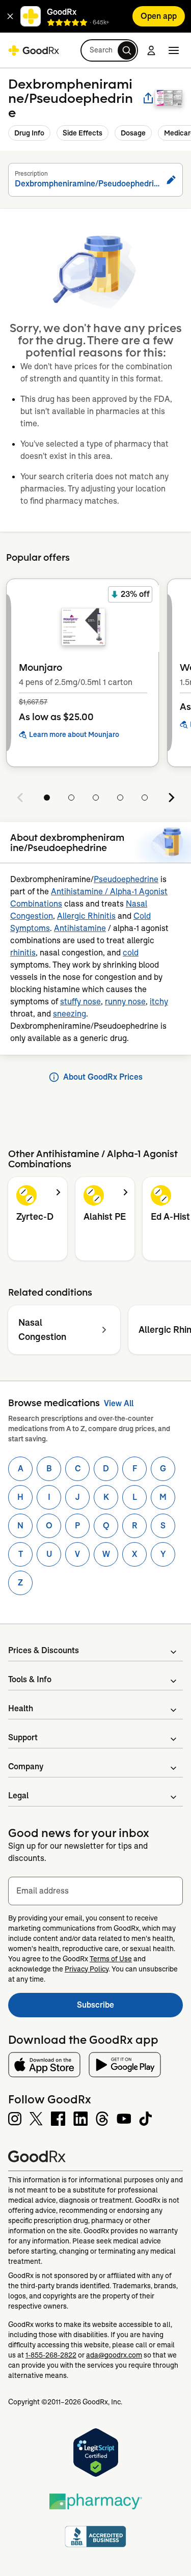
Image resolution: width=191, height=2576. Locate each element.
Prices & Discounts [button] (44, 1650)
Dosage (133, 133)
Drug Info (29, 133)
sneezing (70, 1014)
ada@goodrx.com (114, 2355)
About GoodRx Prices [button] (103, 1077)
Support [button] (23, 1737)
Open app (159, 16)
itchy (159, 1002)
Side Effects (83, 133)
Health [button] (21, 1708)
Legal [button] (18, 1796)
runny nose (125, 1002)
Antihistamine (80, 928)
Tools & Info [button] (30, 1679)
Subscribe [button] (130, 2008)
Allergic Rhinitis (86, 916)
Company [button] (26, 1766)
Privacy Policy (87, 1969)
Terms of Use (111, 1959)
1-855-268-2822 (51, 2355)
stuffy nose (80, 1002)
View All (119, 1403)
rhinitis (23, 953)
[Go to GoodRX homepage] (34, 50)
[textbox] (95, 1891)
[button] (10, 16)
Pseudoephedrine (126, 879)
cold (131, 953)
